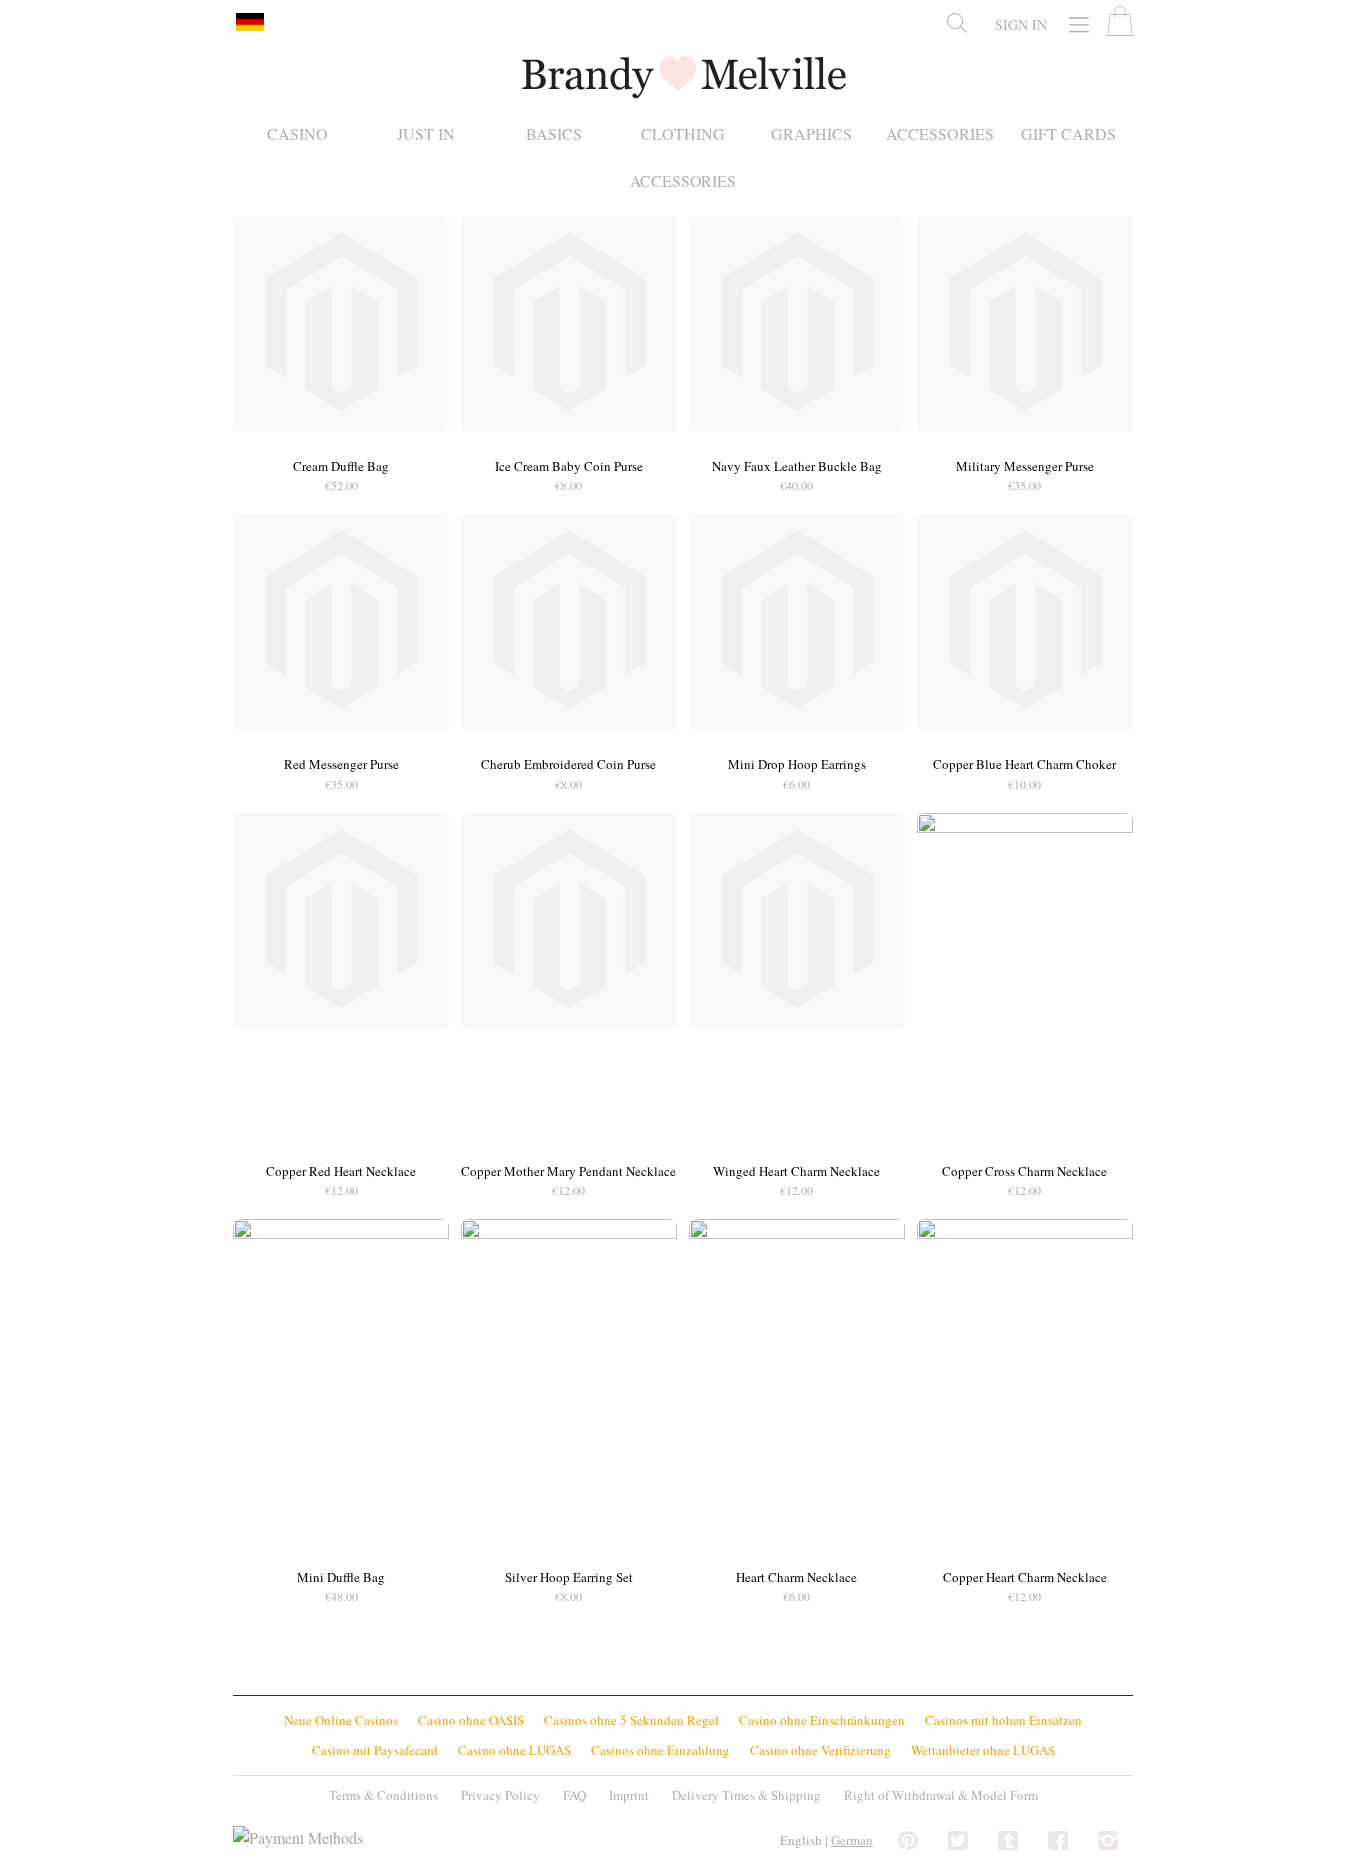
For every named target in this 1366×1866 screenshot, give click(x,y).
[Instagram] (1108, 1841)
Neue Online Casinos (341, 1720)
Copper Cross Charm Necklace (1024, 1171)
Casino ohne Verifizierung (820, 1750)
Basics (554, 134)
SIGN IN (1021, 24)
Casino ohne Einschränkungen (822, 1720)
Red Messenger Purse (341, 764)
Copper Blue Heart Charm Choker (1024, 764)
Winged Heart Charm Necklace (796, 1171)
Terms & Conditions (383, 1795)
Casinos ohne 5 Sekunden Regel (631, 1720)
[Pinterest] (908, 1841)
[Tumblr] (1008, 1841)
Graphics (811, 134)
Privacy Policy (500, 1795)
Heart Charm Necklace (796, 1577)
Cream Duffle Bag (341, 466)
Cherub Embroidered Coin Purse (568, 764)
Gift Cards (1068, 134)
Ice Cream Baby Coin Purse (569, 466)
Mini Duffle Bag (341, 1577)
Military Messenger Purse (1025, 466)
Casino (297, 134)
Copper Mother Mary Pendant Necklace (568, 1171)
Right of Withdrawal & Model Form (941, 1795)
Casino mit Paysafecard (375, 1750)
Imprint (629, 1795)
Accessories (940, 134)
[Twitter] (958, 1841)
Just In (426, 134)
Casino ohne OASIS (471, 1720)
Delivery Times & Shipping (746, 1795)
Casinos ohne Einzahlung (660, 1750)
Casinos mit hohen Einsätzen (1003, 1720)
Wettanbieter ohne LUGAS (983, 1750)
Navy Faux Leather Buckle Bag (797, 466)
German (852, 1840)
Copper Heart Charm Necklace (1025, 1577)
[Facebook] (1058, 1841)
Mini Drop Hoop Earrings (797, 764)
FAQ (574, 1795)
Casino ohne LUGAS (514, 1750)
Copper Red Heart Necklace (341, 1171)
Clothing (683, 134)
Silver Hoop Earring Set (569, 1577)
